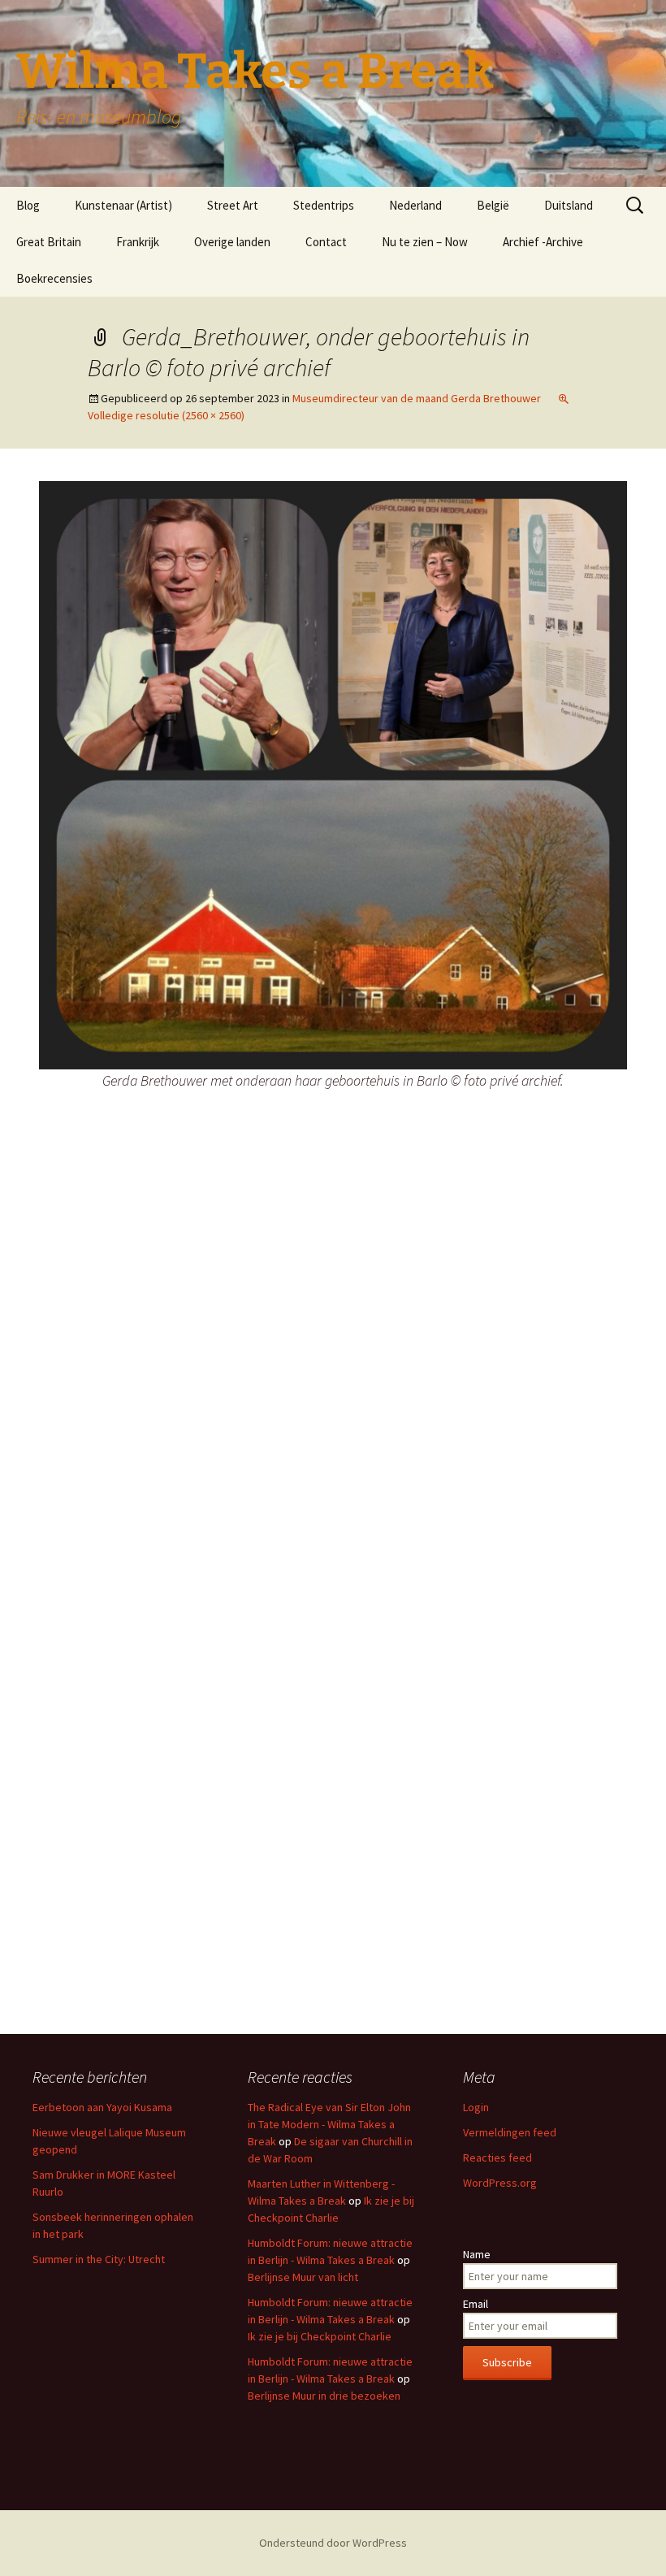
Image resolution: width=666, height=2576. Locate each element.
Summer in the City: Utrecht (99, 2259)
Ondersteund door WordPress (333, 2543)
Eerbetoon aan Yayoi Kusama (102, 2107)
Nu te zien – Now (425, 242)
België (493, 205)
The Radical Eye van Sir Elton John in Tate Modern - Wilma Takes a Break (329, 2124)
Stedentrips (324, 205)
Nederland (415, 205)
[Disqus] (333, 1366)
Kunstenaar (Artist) (123, 205)
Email (476, 2304)
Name (477, 2254)
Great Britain (49, 242)
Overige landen (232, 242)
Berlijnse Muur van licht (303, 2277)
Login (476, 2107)
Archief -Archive (543, 242)
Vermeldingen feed (510, 2132)
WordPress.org (500, 2183)
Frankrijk (138, 242)
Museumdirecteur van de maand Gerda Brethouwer (417, 398)
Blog (28, 205)
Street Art (233, 205)
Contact (326, 242)
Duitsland (569, 205)
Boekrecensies (54, 278)
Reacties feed (497, 2158)
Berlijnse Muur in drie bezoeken (324, 2396)
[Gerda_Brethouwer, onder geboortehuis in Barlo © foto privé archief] (333, 774)
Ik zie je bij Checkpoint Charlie (320, 2336)
